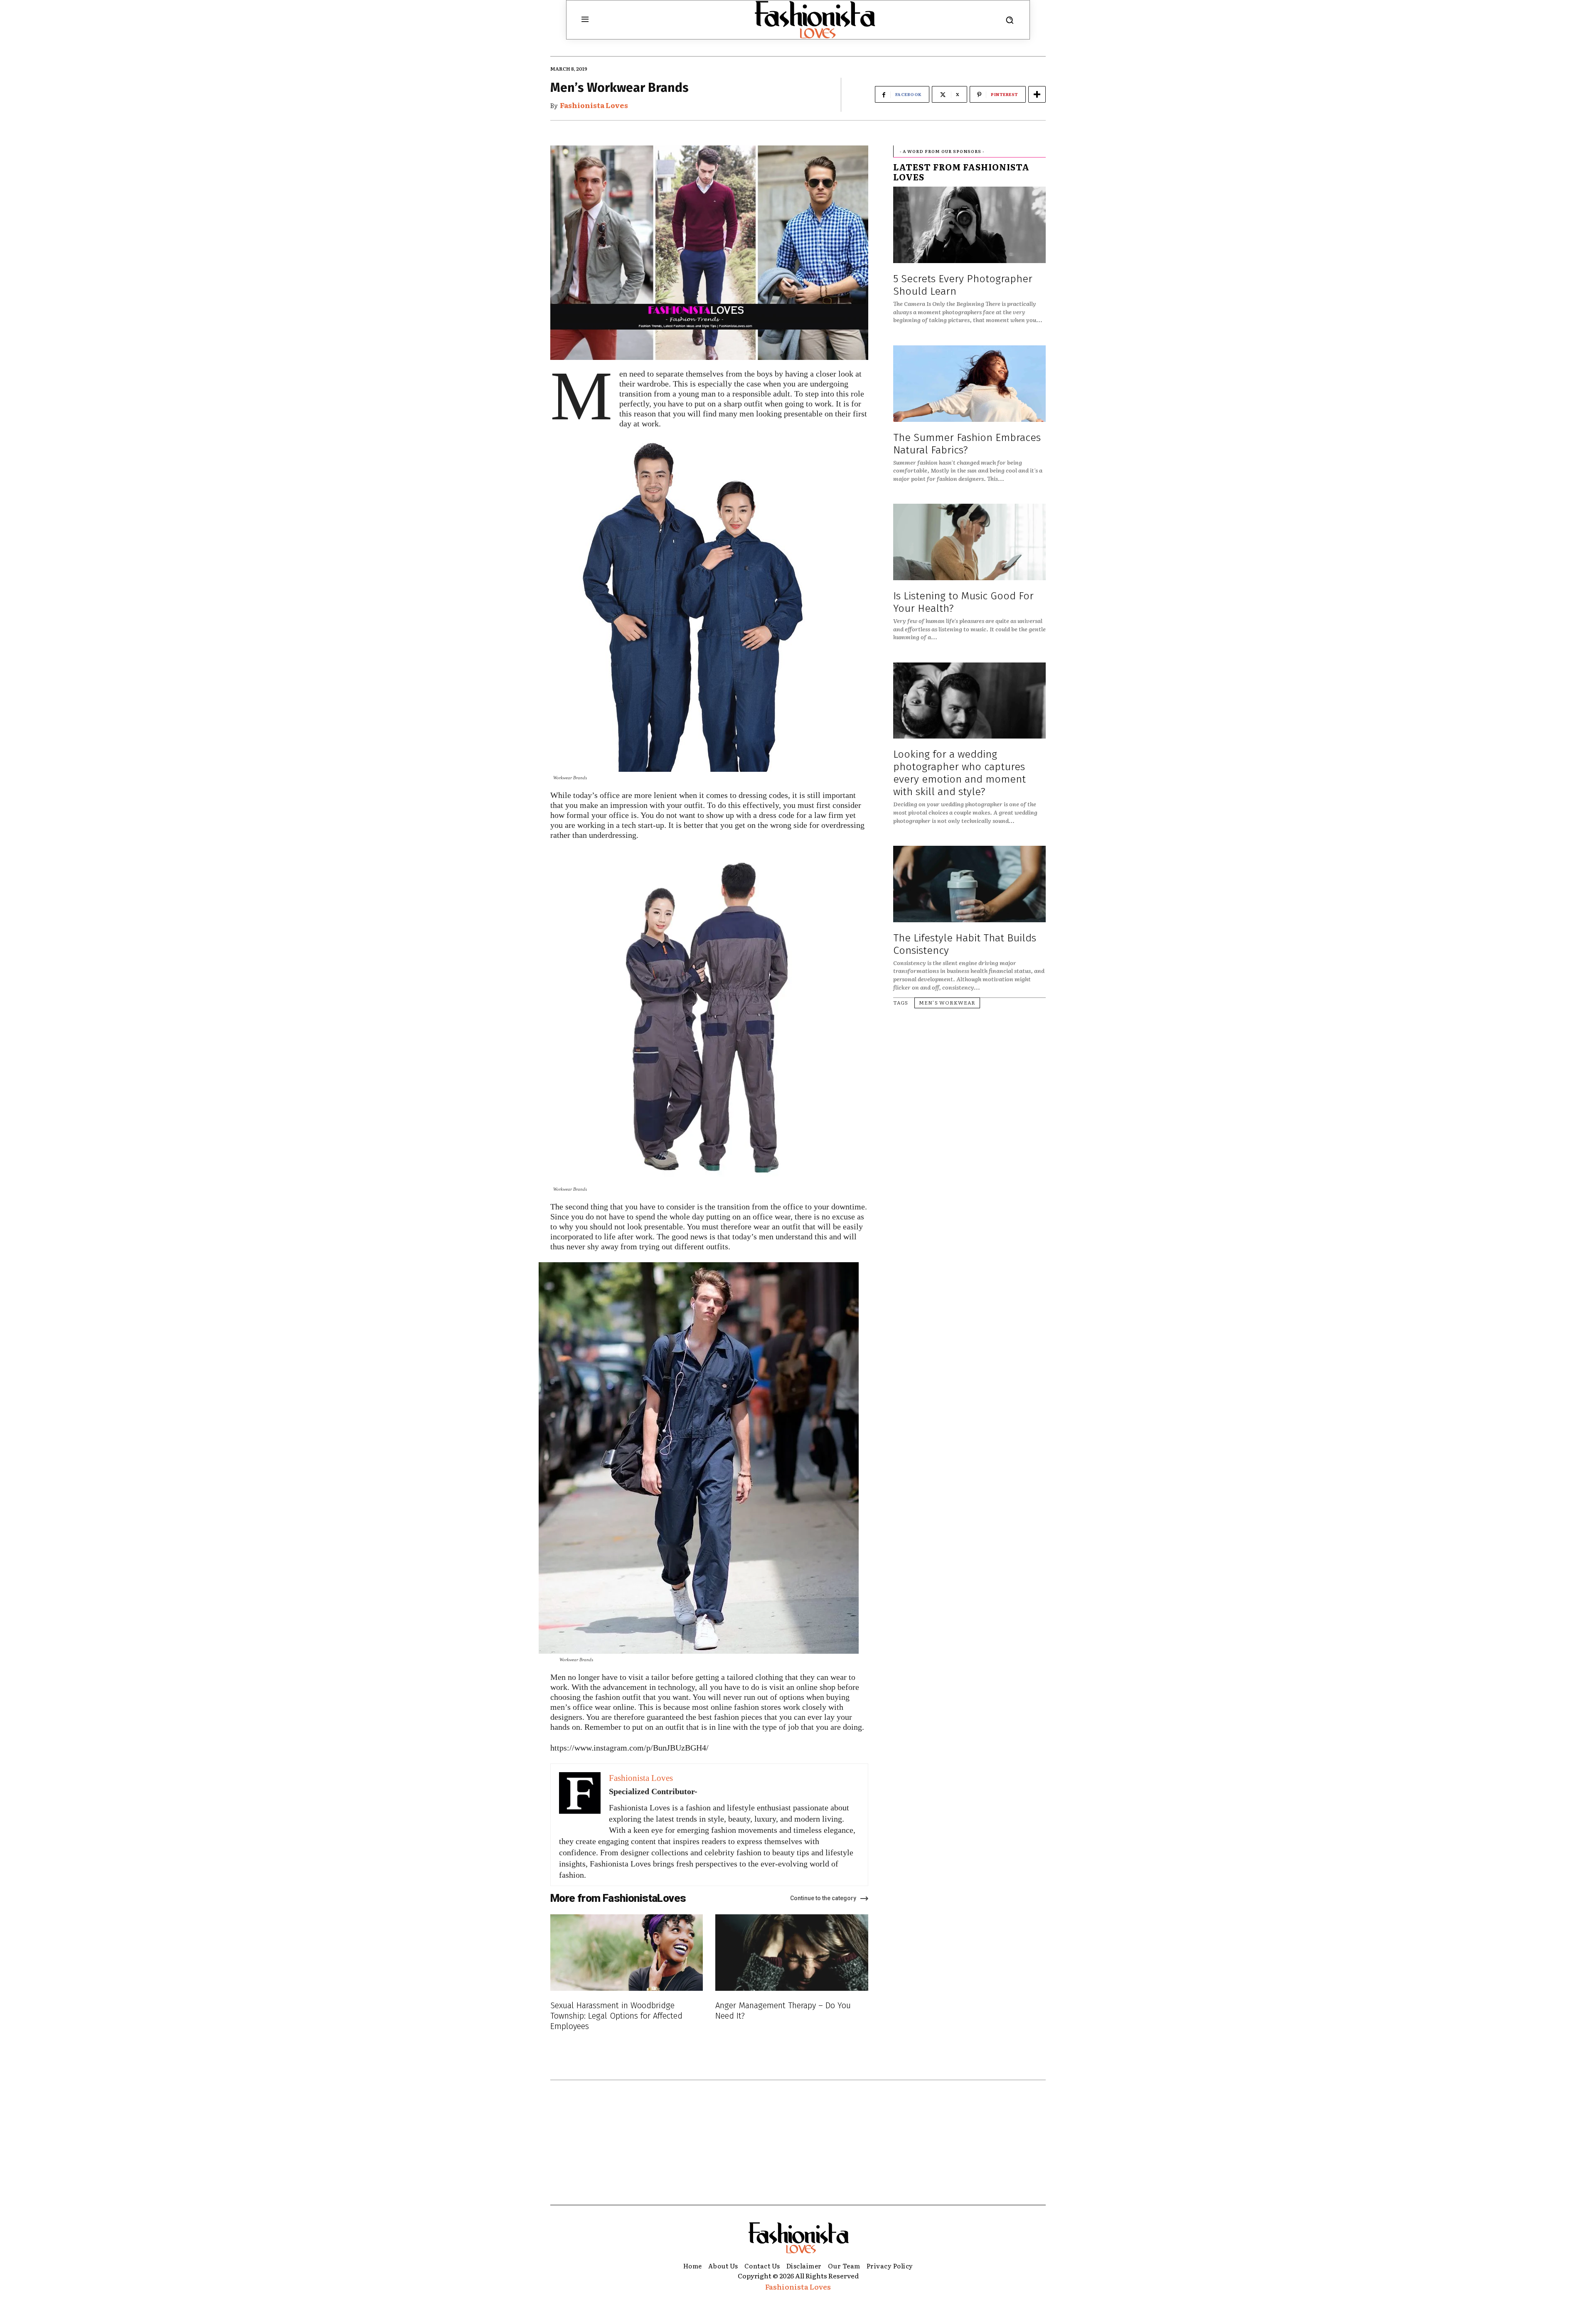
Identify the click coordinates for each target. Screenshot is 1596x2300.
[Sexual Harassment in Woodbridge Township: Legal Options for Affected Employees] (627, 1953)
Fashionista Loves (594, 105)
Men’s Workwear (947, 1002)
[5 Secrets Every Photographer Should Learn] (969, 225)
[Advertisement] (798, 2142)
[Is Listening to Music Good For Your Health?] (969, 542)
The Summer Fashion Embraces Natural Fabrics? (967, 444)
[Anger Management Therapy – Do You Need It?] (792, 1953)
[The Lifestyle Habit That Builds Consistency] (969, 884)
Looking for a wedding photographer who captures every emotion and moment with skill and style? (959, 773)
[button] (1010, 20)
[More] (1037, 94)
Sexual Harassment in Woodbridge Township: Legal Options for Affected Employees (616, 2016)
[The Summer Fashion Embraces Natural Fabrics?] (969, 384)
